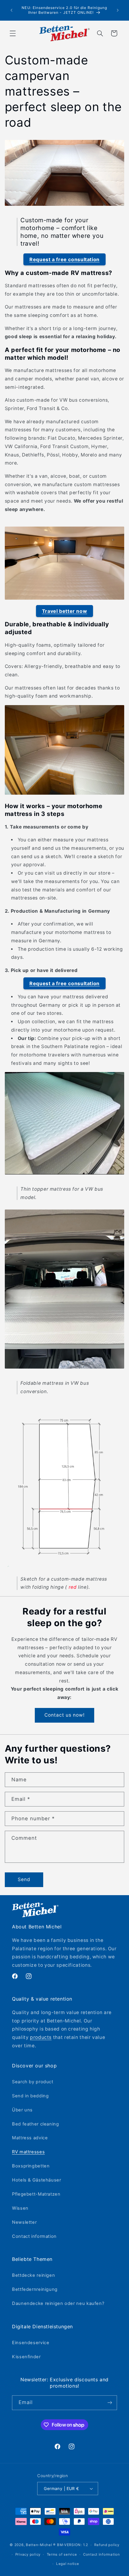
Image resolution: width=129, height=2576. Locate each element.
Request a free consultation (64, 259)
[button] (13, 33)
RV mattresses (28, 2152)
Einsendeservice (31, 2343)
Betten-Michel (39, 2545)
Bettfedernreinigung (35, 2289)
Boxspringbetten (31, 2166)
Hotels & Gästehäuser (37, 2180)
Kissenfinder (26, 2357)
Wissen (20, 2208)
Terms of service (62, 2554)
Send (24, 1879)
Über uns (22, 2110)
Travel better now (65, 611)
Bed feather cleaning (36, 2124)
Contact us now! (65, 1715)
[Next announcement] (118, 10)
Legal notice (68, 2564)
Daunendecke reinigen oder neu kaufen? (58, 2303)
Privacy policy (28, 2554)
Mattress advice (30, 2138)
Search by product (33, 2082)
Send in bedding (30, 2096)
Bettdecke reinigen (33, 2275)
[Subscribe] (110, 2403)
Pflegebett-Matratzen (36, 2194)
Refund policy (107, 2545)
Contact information (34, 2236)
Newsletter (24, 2222)
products (41, 2037)
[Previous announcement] (11, 10)
